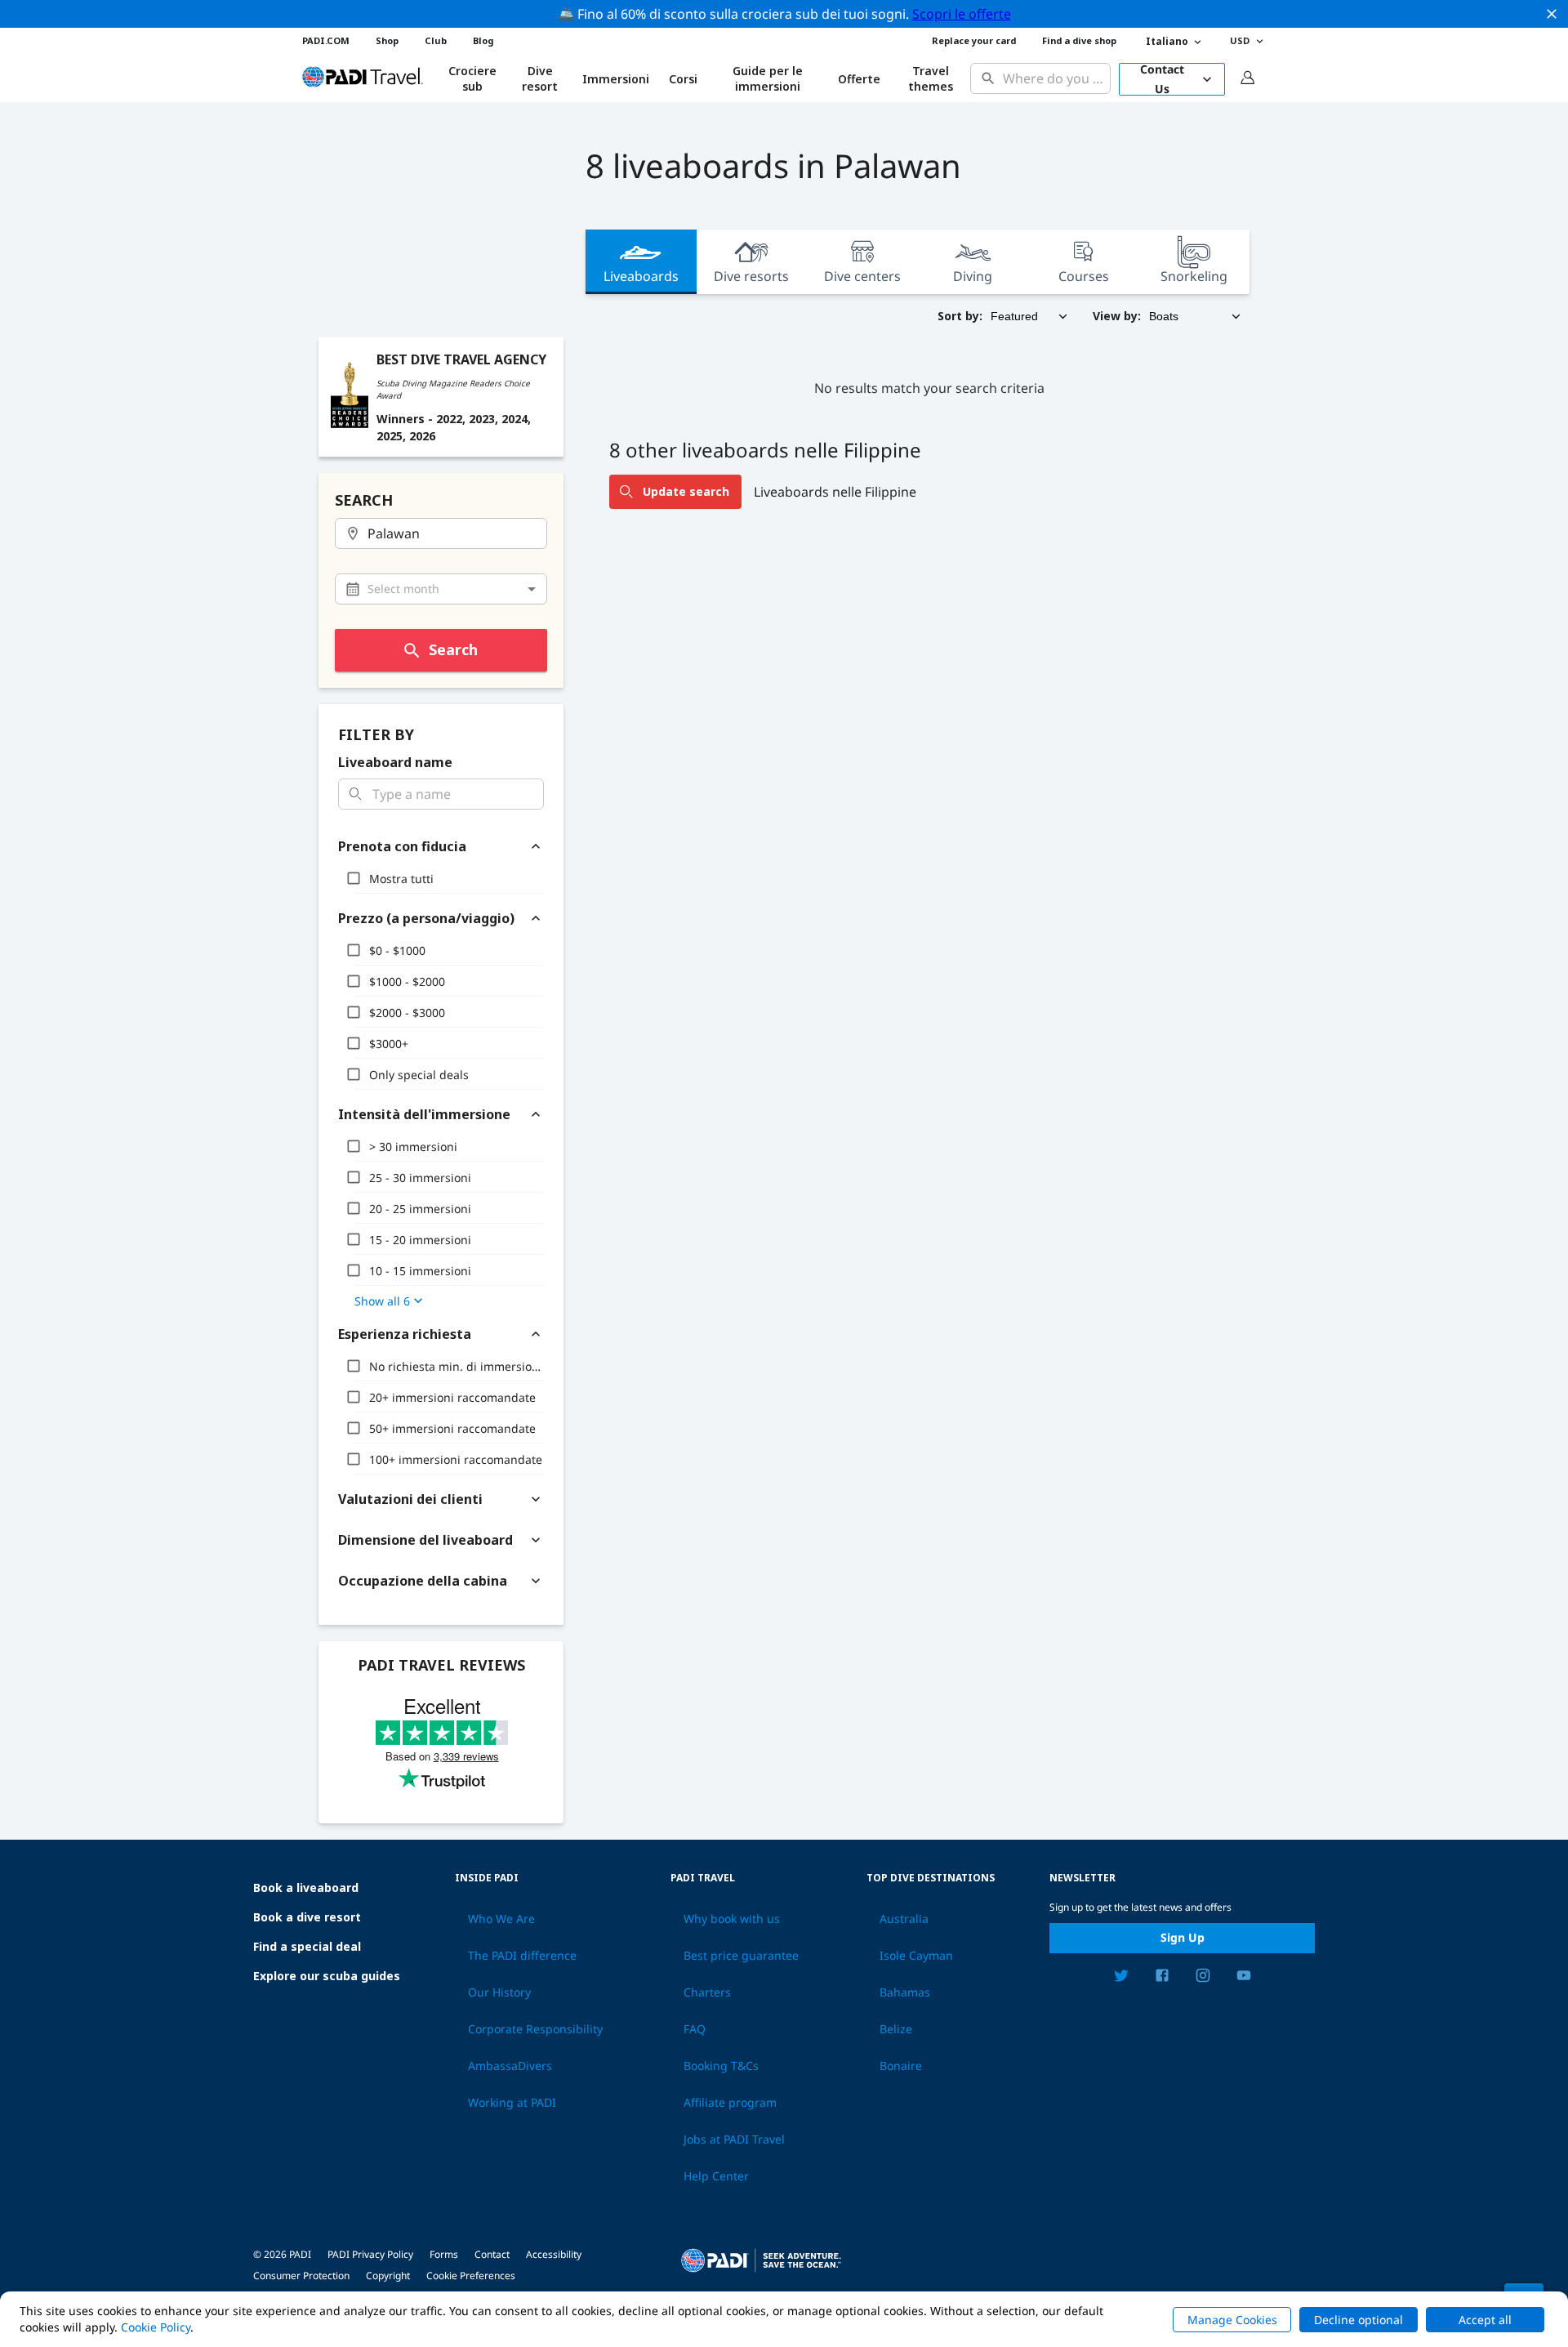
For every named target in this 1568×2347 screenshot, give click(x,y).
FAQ (695, 2029)
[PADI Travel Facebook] (1162, 1978)
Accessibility (554, 2254)
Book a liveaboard (306, 1887)
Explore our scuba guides (327, 1976)
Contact (492, 2254)
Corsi (683, 79)
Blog (483, 40)
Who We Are (501, 1919)
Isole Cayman (916, 1956)
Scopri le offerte (962, 14)
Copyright (388, 2276)
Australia (904, 1919)
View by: (1117, 316)
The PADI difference (522, 1956)
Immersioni (616, 79)
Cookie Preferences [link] (471, 2276)
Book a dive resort (307, 1917)
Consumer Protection (301, 2276)
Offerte (859, 79)
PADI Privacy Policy (370, 2254)
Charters (707, 1992)
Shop (387, 40)
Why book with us (732, 1919)
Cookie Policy (156, 2327)
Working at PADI (512, 2103)
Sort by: (960, 316)
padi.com (326, 40)
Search (453, 649)
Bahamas (905, 1992)
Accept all (1485, 2320)
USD (1240, 40)
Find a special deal (307, 1946)
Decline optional (1359, 2320)
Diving (973, 276)
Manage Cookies (1232, 2320)
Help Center (716, 2176)
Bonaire (901, 2066)
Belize (896, 2029)
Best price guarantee (741, 1956)
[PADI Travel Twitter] (1121, 1978)
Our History (499, 1992)
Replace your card (974, 40)
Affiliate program (730, 2103)
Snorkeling (1194, 276)
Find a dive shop (1079, 40)
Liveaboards (641, 276)
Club (436, 40)
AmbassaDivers (510, 2066)
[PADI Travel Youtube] (1244, 1978)
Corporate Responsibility (535, 2029)
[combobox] (1053, 79)
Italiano (1167, 41)
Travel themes (931, 79)
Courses (1084, 276)
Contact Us (1162, 79)
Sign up (1183, 1937)
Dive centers (862, 276)
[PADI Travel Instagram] (1203, 1978)
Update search (686, 491)
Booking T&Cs (721, 2066)
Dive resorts (751, 276)
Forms (444, 2254)
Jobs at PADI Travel (734, 2140)
